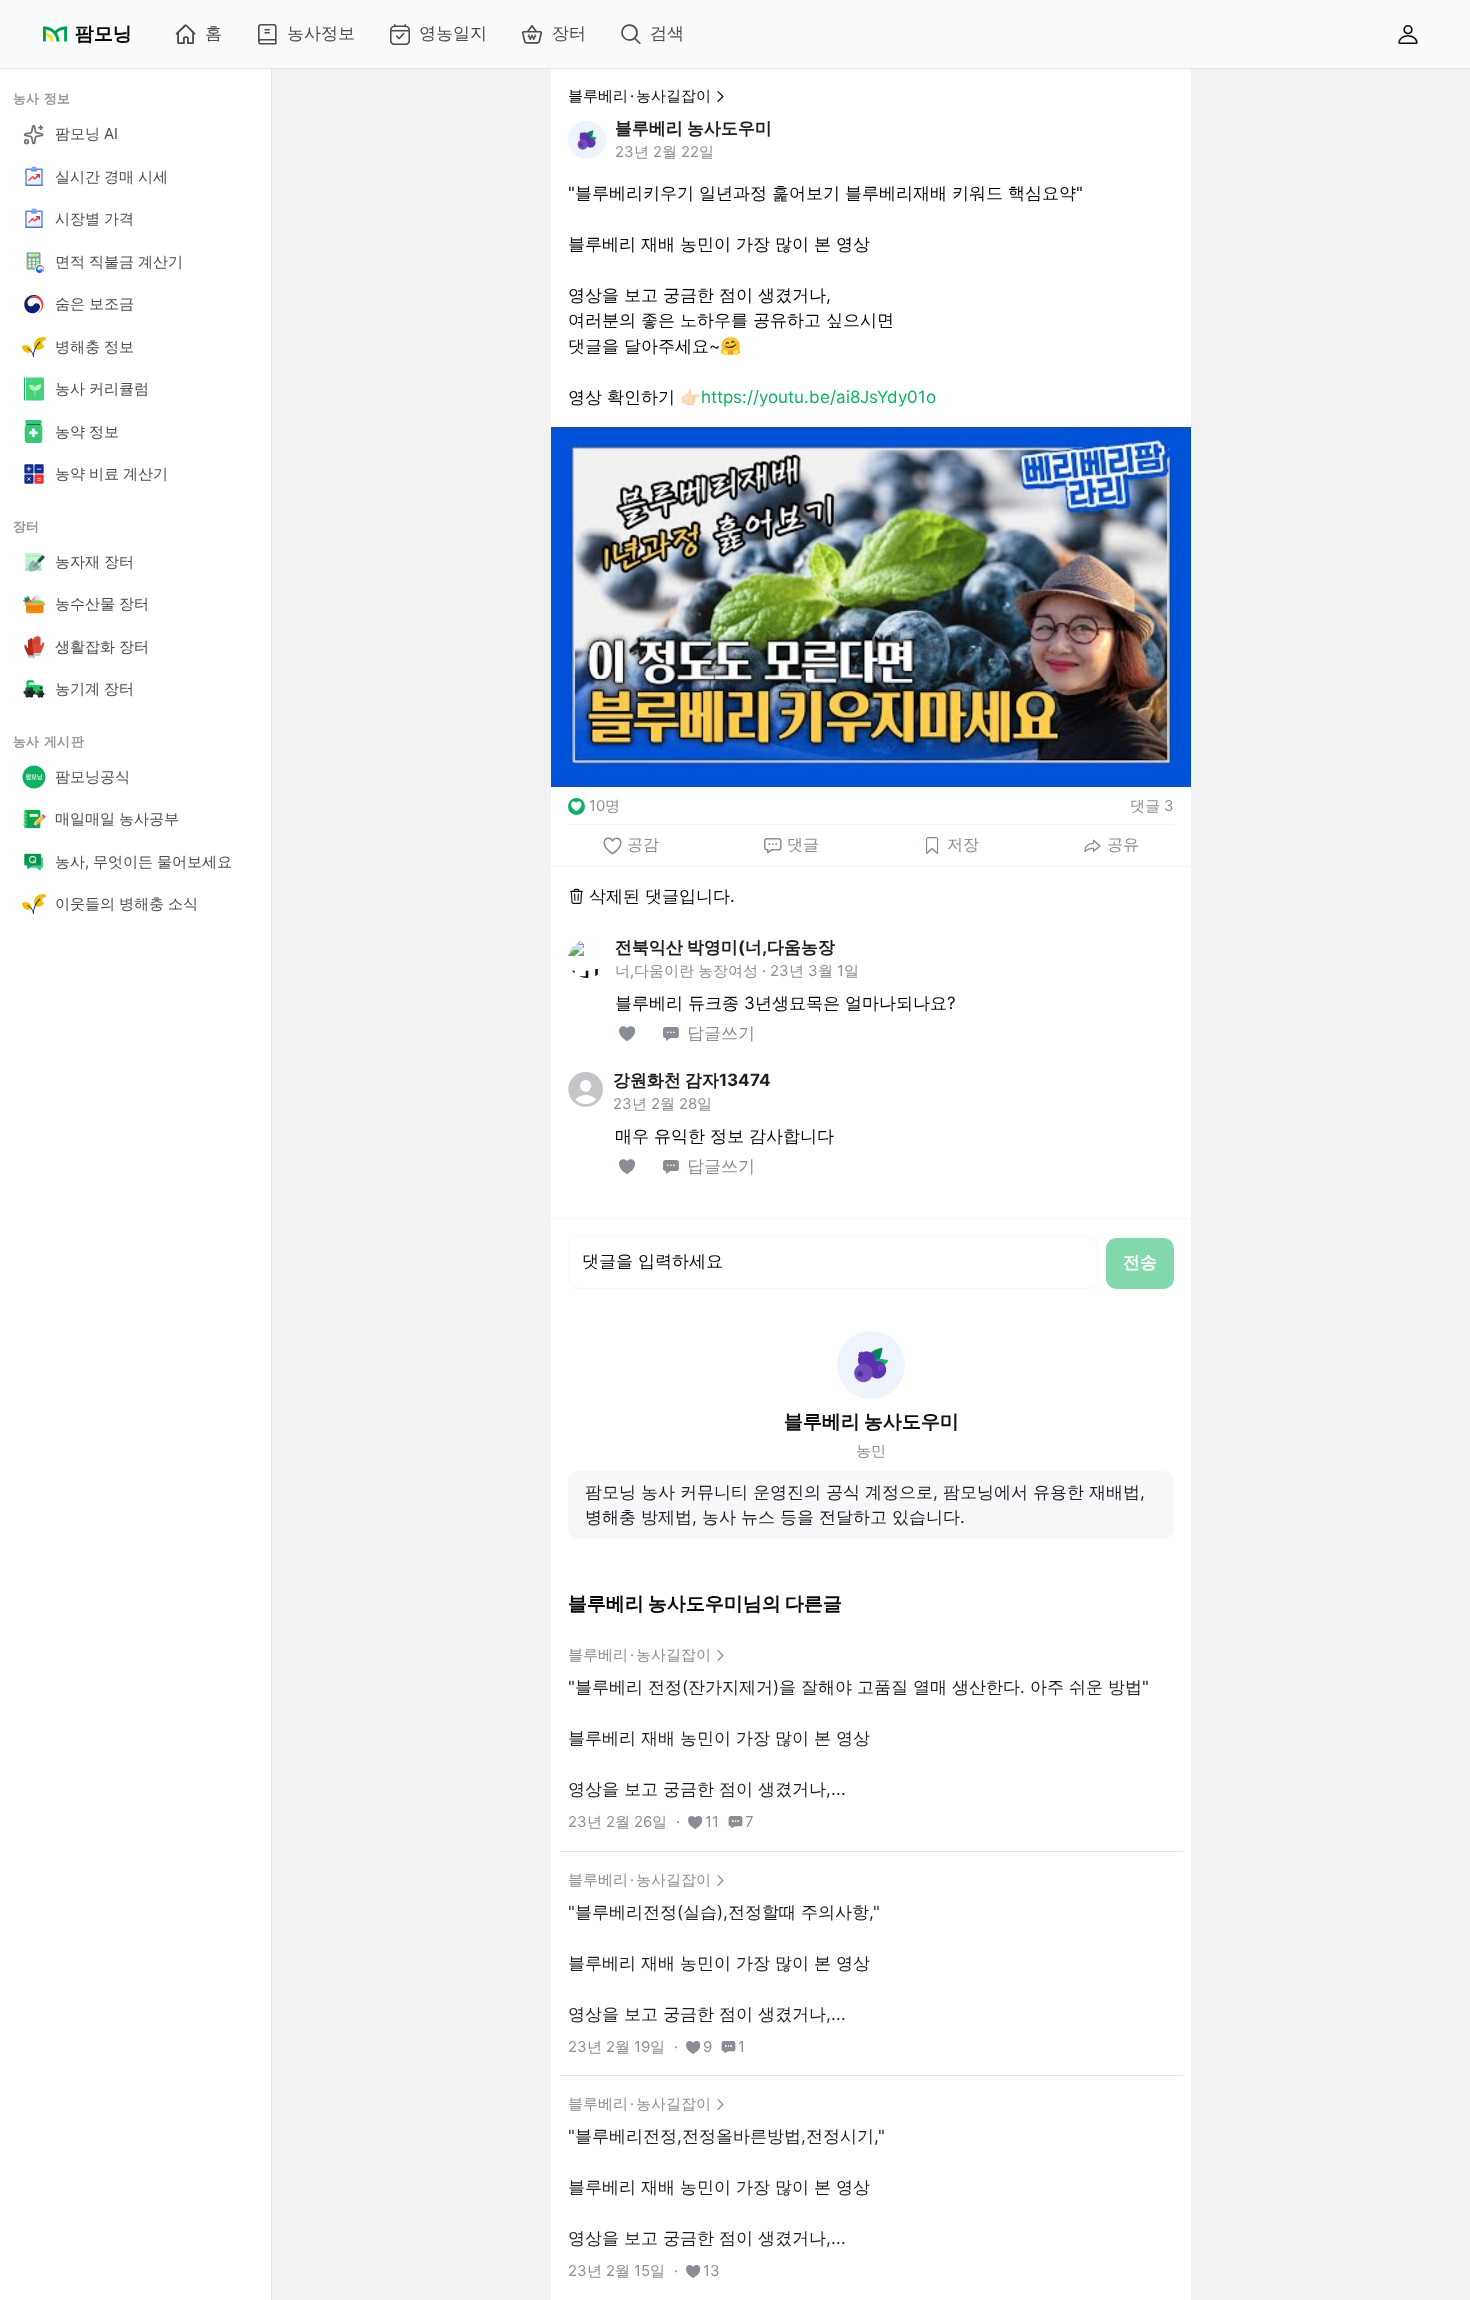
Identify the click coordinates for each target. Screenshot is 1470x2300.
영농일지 (453, 33)
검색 (667, 33)
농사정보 (321, 33)
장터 (569, 33)
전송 (1140, 1262)
